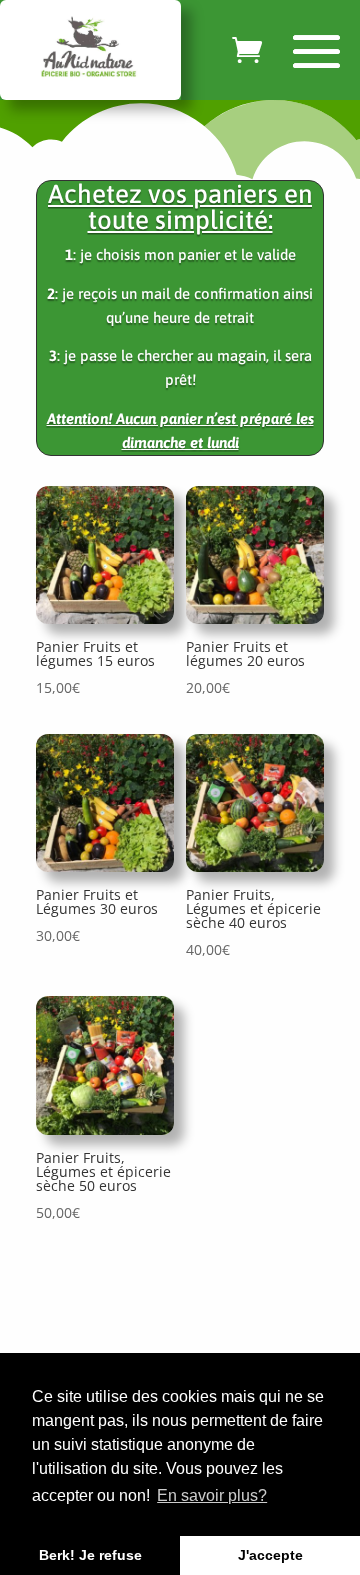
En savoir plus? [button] (212, 1495)
